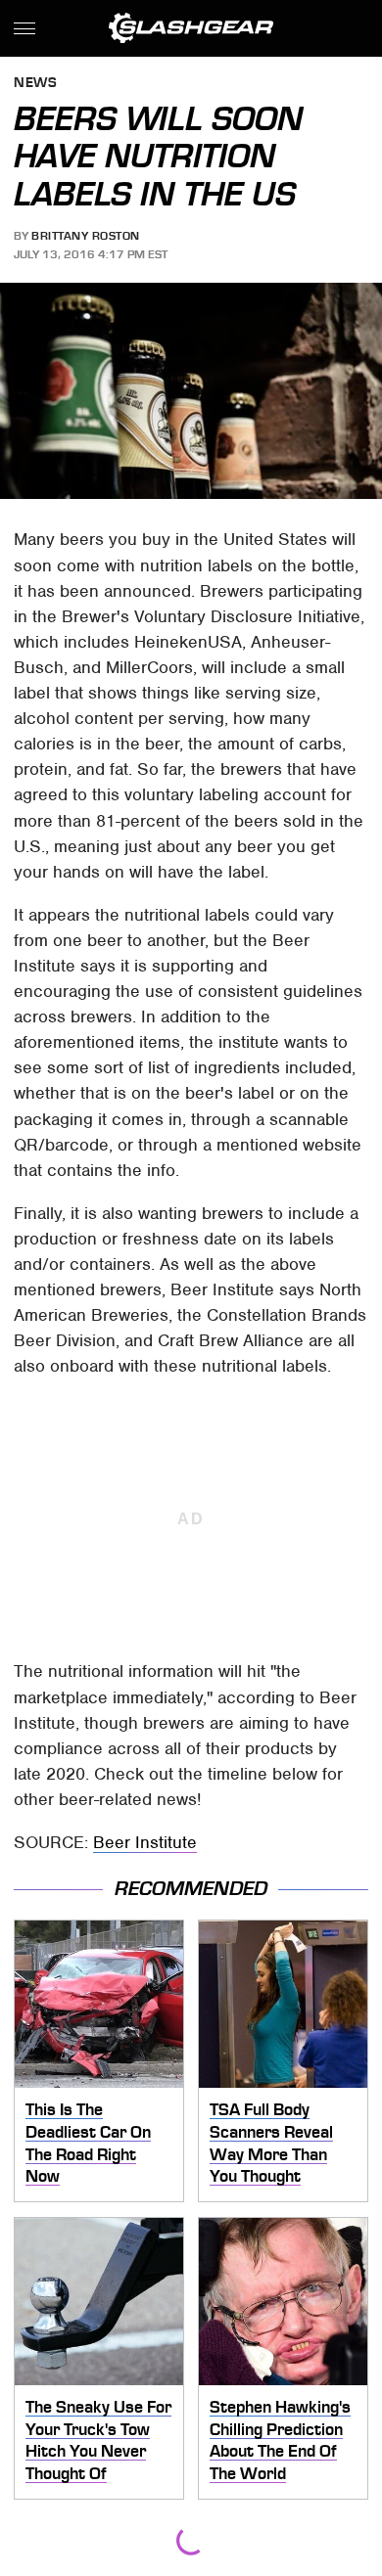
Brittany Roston (86, 236)
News (35, 84)
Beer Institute (145, 1842)
